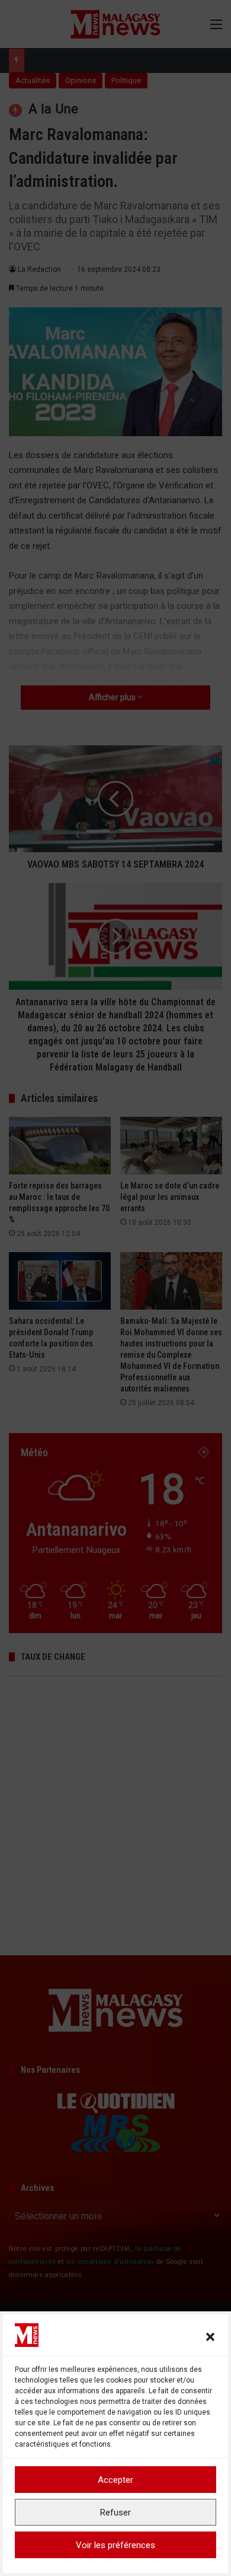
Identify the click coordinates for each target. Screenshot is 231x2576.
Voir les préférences (115, 2545)
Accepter (115, 2480)
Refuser (115, 2513)
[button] (210, 2337)
